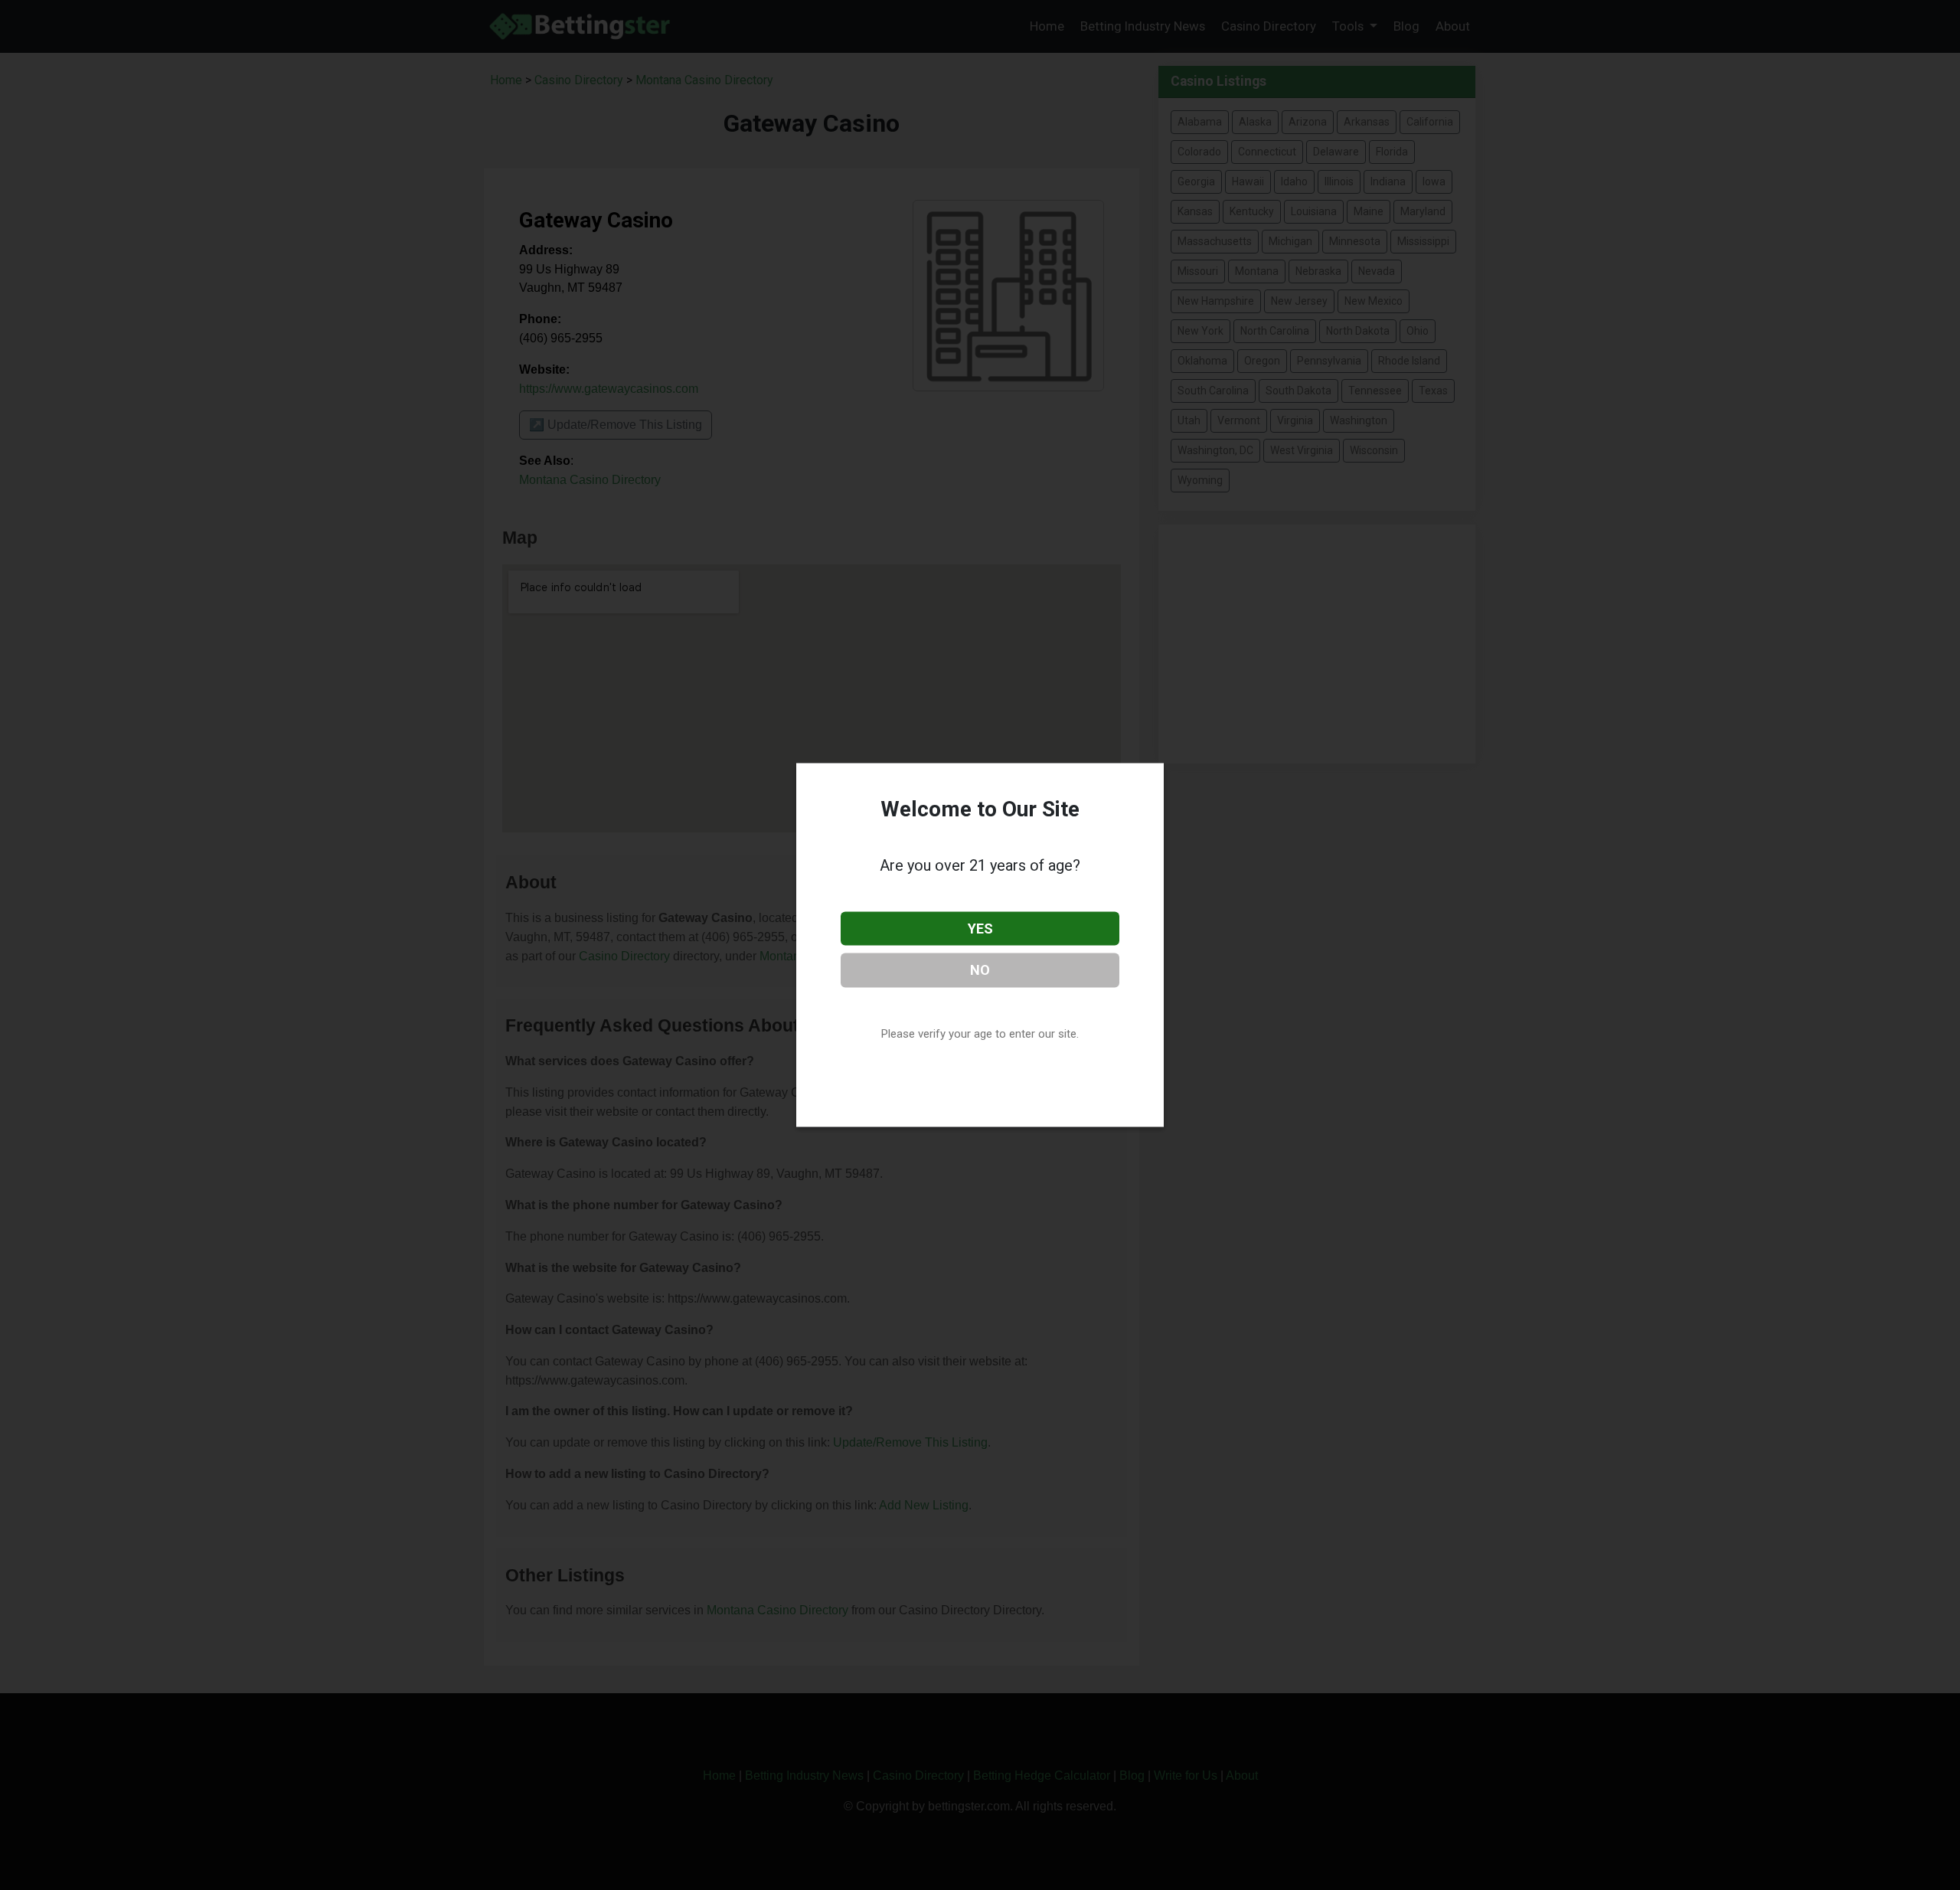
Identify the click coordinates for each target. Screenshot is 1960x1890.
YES (980, 928)
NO (980, 970)
